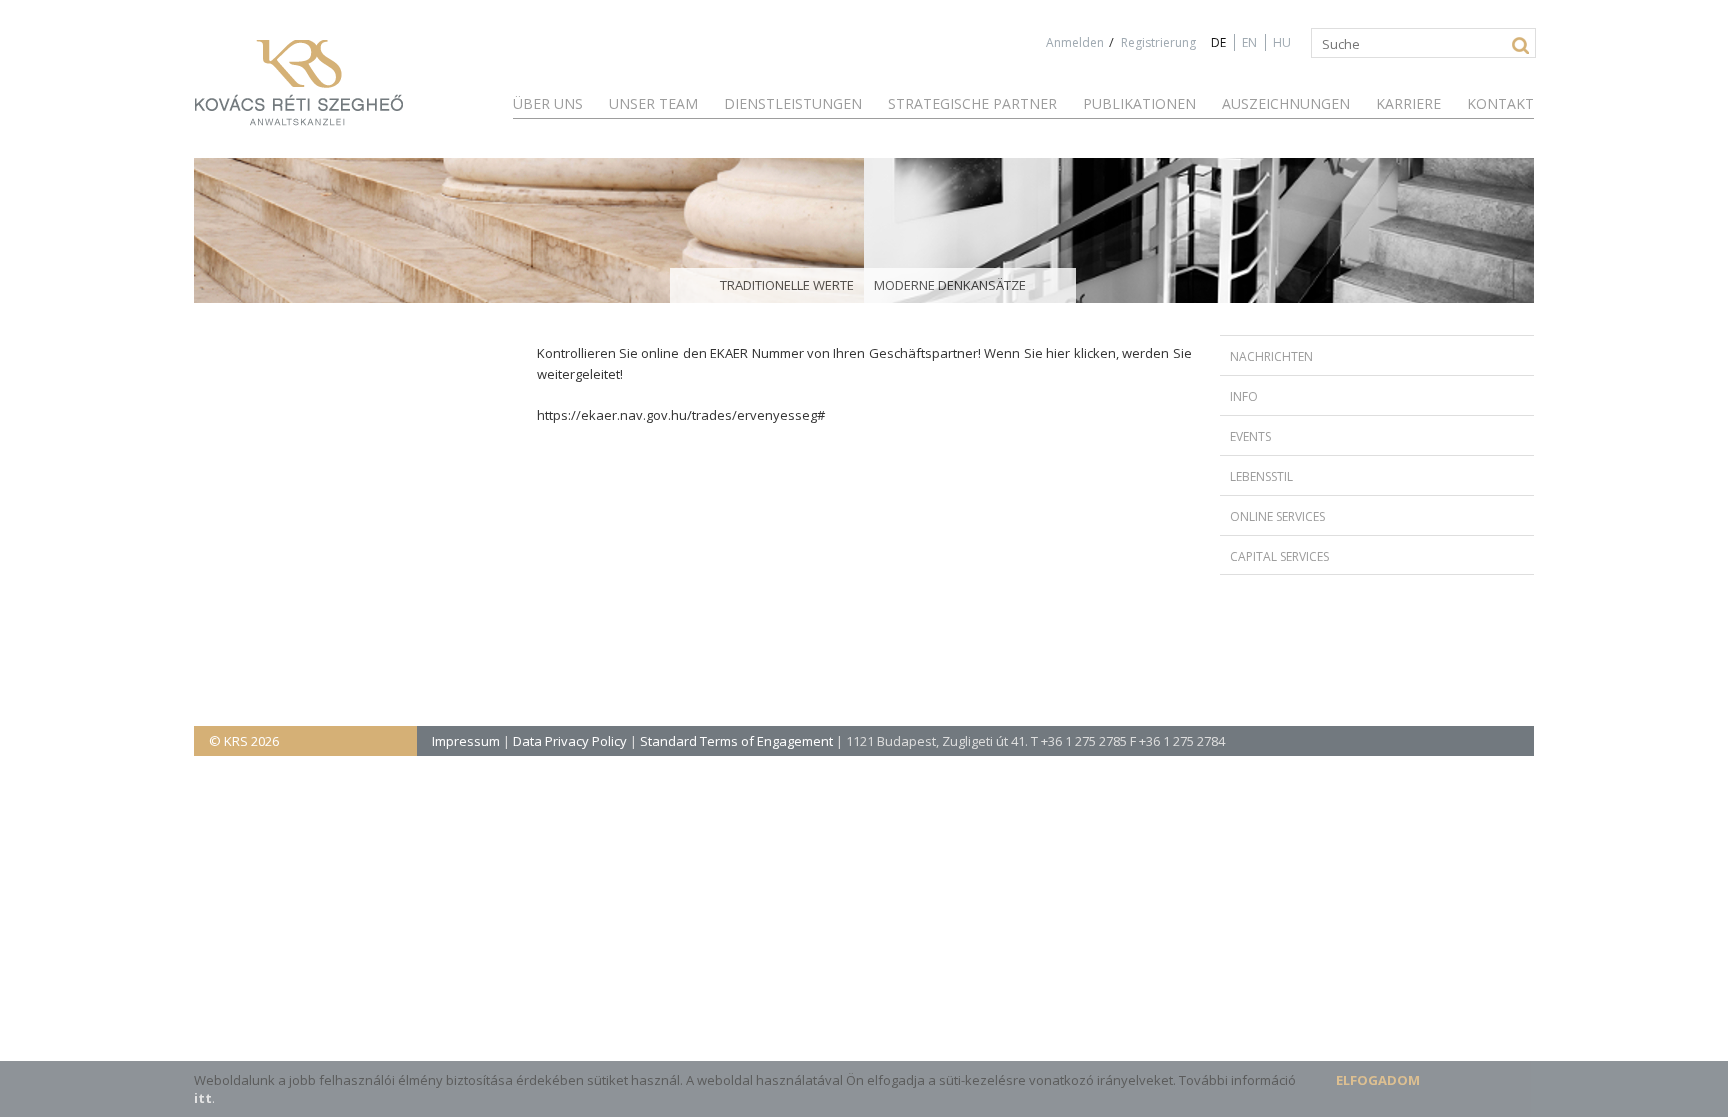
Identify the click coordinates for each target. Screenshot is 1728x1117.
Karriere (1408, 103)
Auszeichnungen (1286, 103)
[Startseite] (299, 84)
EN (1249, 42)
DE (1218, 42)
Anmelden (1075, 42)
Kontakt (1500, 103)
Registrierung (1158, 42)
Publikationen (1139, 103)
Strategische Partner (972, 103)
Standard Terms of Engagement (736, 741)
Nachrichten (1271, 356)
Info (1244, 396)
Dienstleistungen (793, 103)
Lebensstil (1261, 476)
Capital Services (1279, 556)
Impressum (466, 741)
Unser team (653, 103)
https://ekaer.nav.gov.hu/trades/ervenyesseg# (681, 415)
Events (1250, 436)
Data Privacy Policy (570, 741)
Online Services (1277, 516)
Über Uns (548, 103)
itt (203, 1098)
